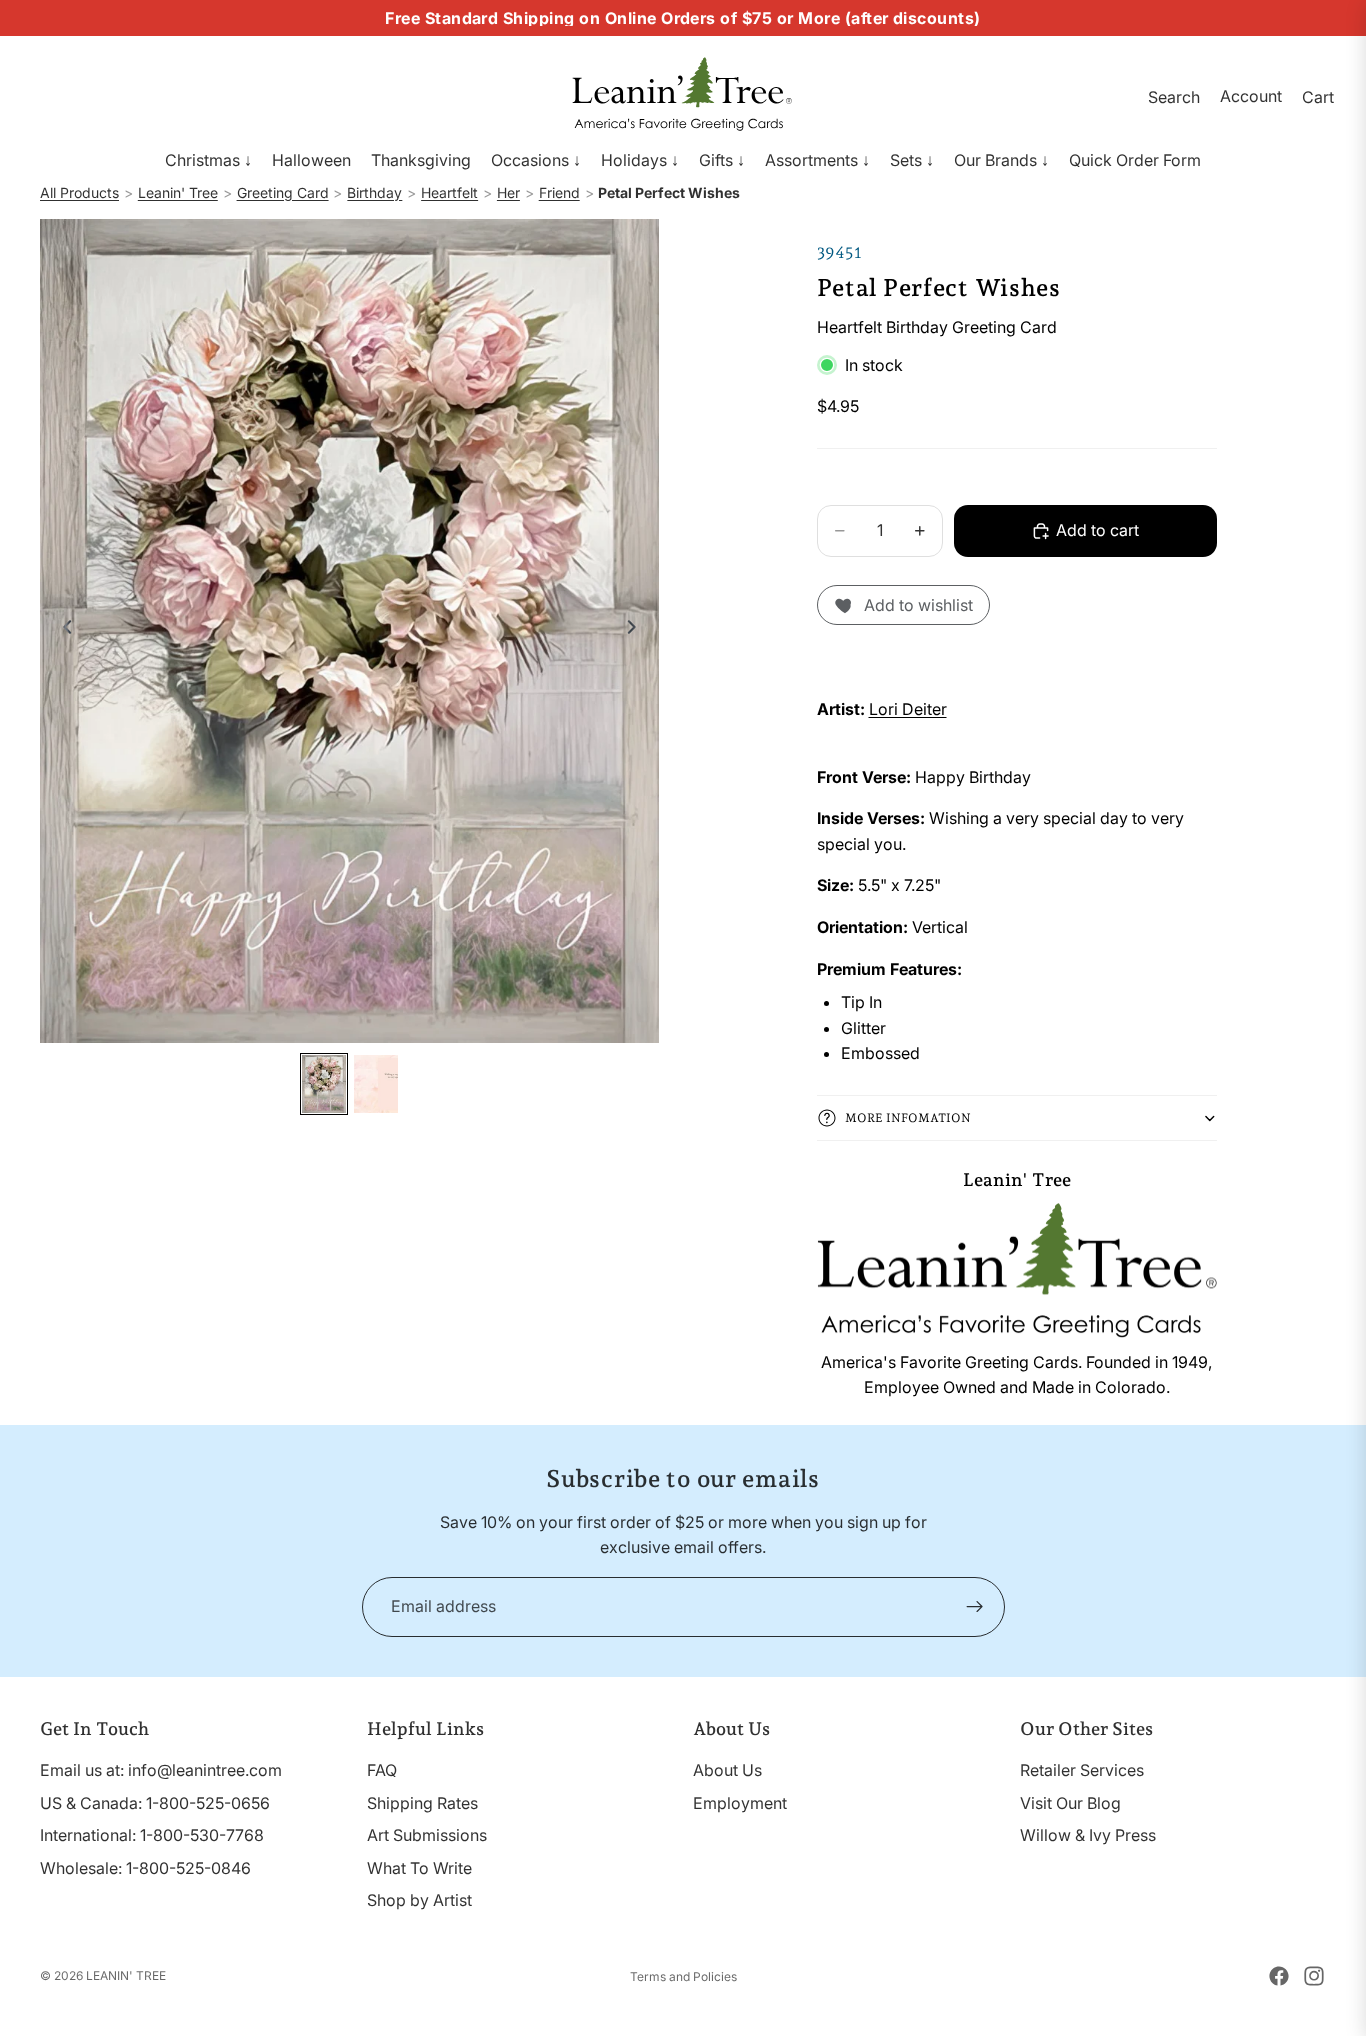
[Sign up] (975, 1607)
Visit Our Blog (1070, 1803)
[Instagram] (1314, 1976)
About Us (727, 1770)
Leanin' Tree (178, 192)
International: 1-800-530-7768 (152, 1835)
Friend (559, 192)
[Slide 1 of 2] (324, 1084)
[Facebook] (1279, 1976)
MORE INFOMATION (908, 1118)
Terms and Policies (683, 1976)
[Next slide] (637, 631)
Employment (740, 1803)
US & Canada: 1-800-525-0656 (155, 1803)
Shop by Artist (419, 1900)
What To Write (419, 1868)
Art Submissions (427, 1835)
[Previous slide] (62, 631)
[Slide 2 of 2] (376, 1084)
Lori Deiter (908, 709)
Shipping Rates (422, 1803)
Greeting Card (283, 192)
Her (508, 192)
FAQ (382, 1770)
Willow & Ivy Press (1088, 1835)
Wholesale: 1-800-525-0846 (145, 1868)
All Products (79, 192)
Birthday (374, 192)
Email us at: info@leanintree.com (161, 1770)
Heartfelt (449, 192)
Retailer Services (1082, 1770)
